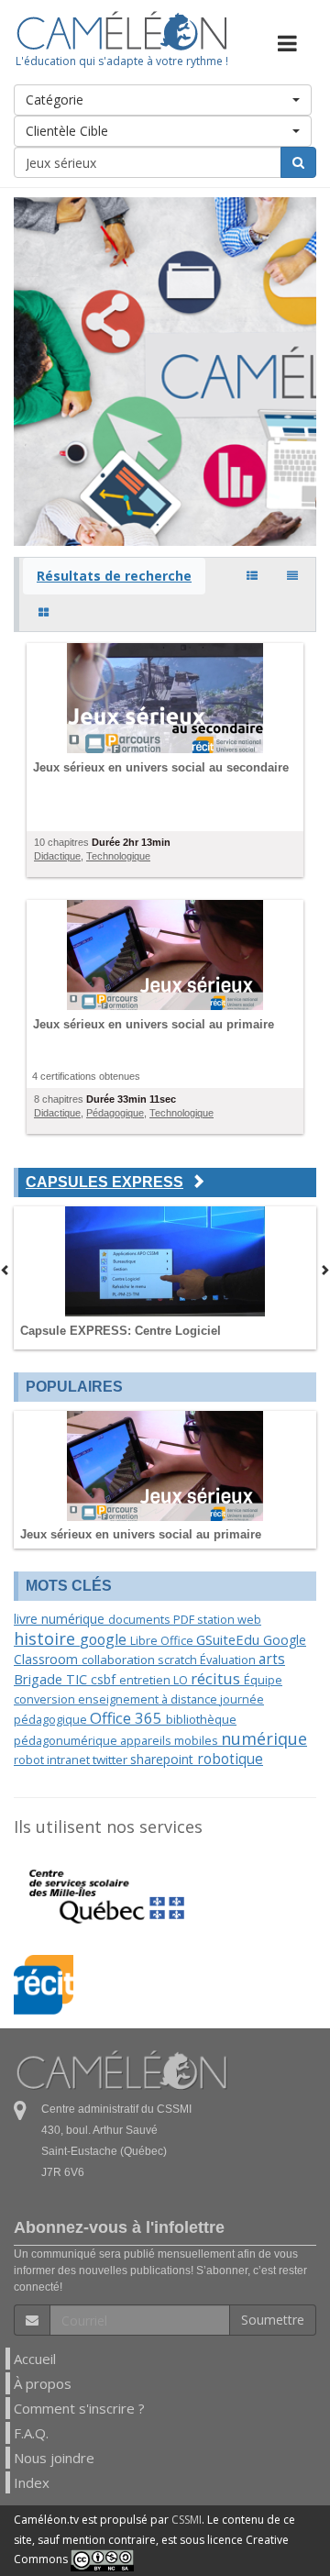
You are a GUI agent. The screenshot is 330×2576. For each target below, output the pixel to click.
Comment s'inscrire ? (79, 2408)
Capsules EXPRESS (104, 1182)
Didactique (57, 856)
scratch (179, 1660)
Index (32, 2482)
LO (182, 1680)
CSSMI (187, 2520)
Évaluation (229, 1660)
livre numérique (61, 1619)
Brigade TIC (52, 1679)
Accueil (35, 2359)
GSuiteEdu (230, 1639)
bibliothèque (201, 1719)
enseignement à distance (149, 1699)
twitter (111, 1760)
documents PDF (153, 1619)
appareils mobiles (170, 1740)
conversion (46, 1699)
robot (30, 1760)
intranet (70, 1760)
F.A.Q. (31, 2433)
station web (229, 1619)
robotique (230, 1759)
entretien (146, 1680)
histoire (47, 1638)
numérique (264, 1738)
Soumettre (273, 2320)
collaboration (120, 1660)
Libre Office (163, 1640)
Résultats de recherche (114, 576)
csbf (105, 1679)
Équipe (263, 1680)
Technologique (118, 856)
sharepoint (164, 1759)
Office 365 (128, 1718)
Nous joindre (54, 2458)
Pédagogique (115, 1113)
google (105, 1639)
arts (272, 1659)
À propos (43, 2383)
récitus (217, 1678)
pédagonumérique (67, 1740)
